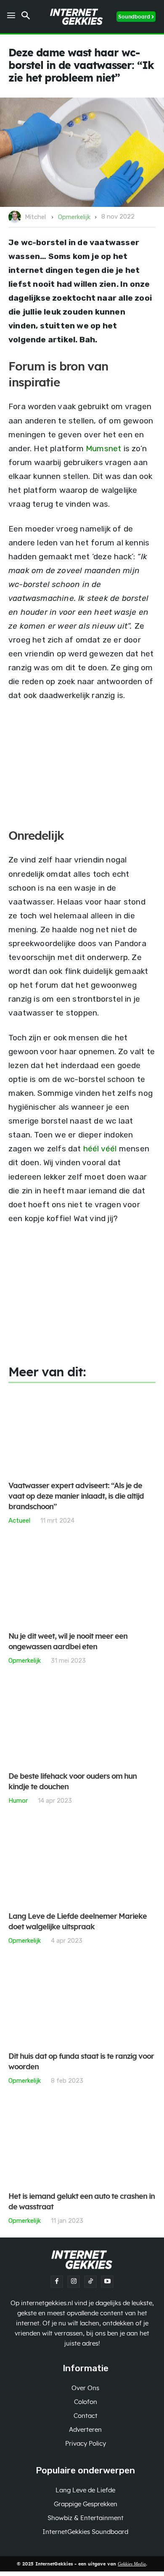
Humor (18, 1800)
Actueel (19, 1520)
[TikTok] (90, 2282)
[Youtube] (107, 2282)
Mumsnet (103, 448)
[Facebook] (57, 2282)
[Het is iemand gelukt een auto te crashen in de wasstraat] (82, 2143)
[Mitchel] (16, 217)
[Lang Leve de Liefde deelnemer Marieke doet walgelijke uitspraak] (82, 1863)
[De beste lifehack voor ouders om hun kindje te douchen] (82, 1723)
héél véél (100, 1149)
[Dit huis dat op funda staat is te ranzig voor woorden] (82, 2003)
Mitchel (35, 217)
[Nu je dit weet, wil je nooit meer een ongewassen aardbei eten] (82, 1583)
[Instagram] (74, 2282)
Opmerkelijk (74, 217)
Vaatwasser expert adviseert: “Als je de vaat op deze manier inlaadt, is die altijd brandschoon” (76, 1497)
